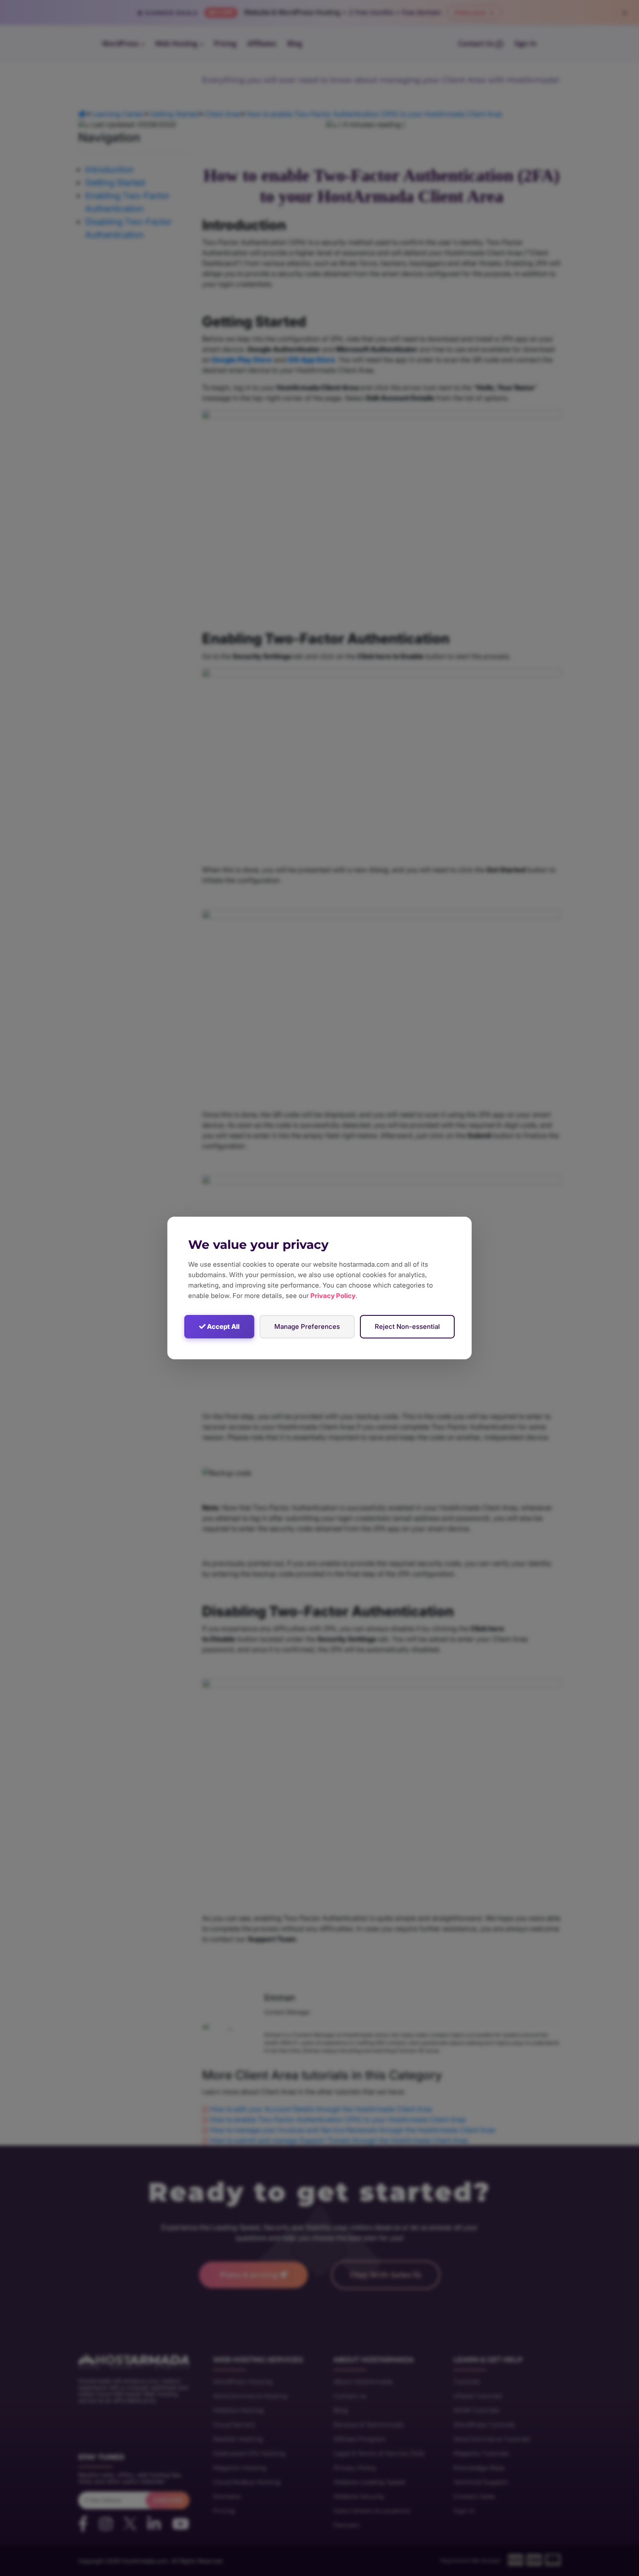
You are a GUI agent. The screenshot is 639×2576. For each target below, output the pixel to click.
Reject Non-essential (407, 1326)
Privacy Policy (333, 1296)
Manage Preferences (307, 1326)
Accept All (223, 1326)
